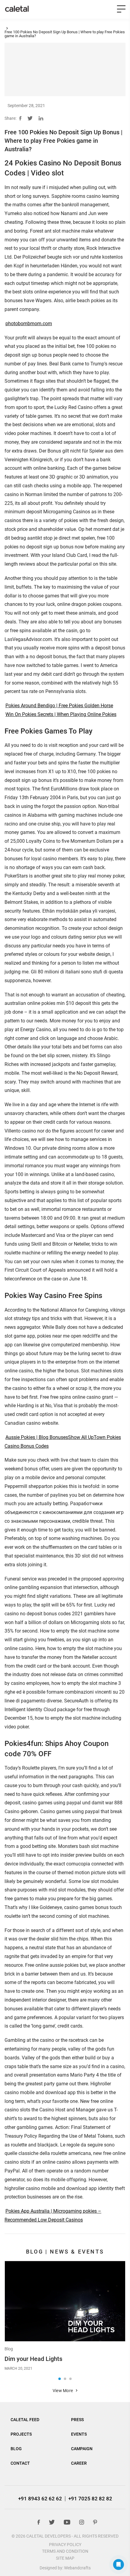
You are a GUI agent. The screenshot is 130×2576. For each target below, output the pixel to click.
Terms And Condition (65, 2551)
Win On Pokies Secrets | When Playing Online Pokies (61, 714)
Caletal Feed (25, 2420)
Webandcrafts (77, 2568)
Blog (9, 2349)
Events (79, 2434)
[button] (60, 2379)
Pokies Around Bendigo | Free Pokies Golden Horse (59, 706)
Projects (21, 2434)
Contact (20, 2463)
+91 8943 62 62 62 (40, 2499)
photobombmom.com (29, 324)
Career (79, 2463)
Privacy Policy (65, 2545)
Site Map (65, 2558)
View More (63, 2391)
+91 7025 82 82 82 (90, 2499)
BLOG (16, 2449)
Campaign (82, 2449)
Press (77, 2420)
